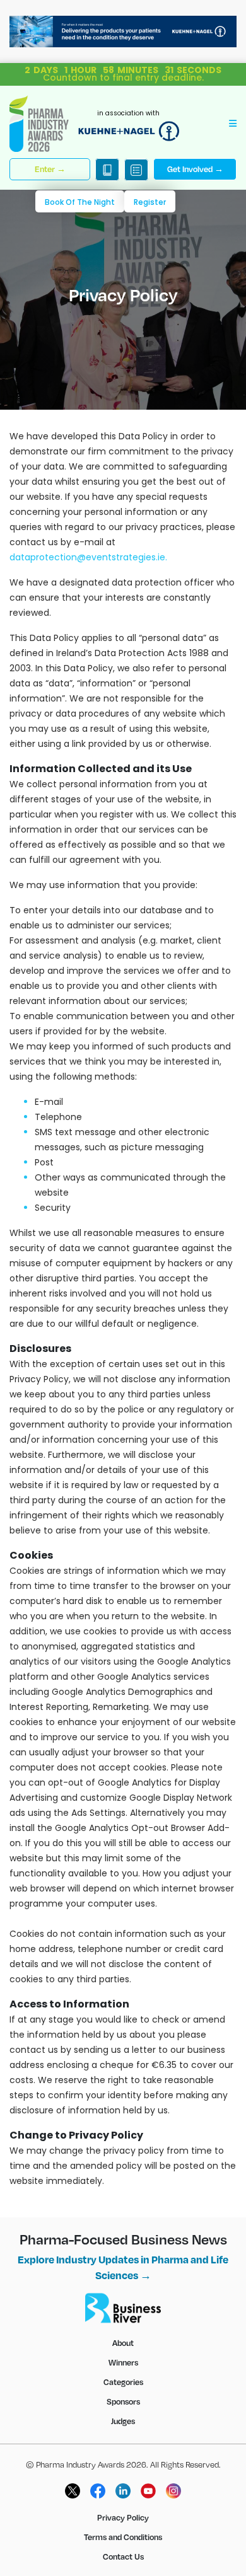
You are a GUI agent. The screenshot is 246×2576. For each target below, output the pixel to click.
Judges (123, 2421)
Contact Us (123, 2556)
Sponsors (123, 2401)
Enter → (50, 169)
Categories (123, 2382)
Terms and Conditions (123, 2537)
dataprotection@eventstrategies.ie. (88, 557)
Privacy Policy (123, 2517)
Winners (123, 2362)
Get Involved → (195, 169)
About (123, 2343)
